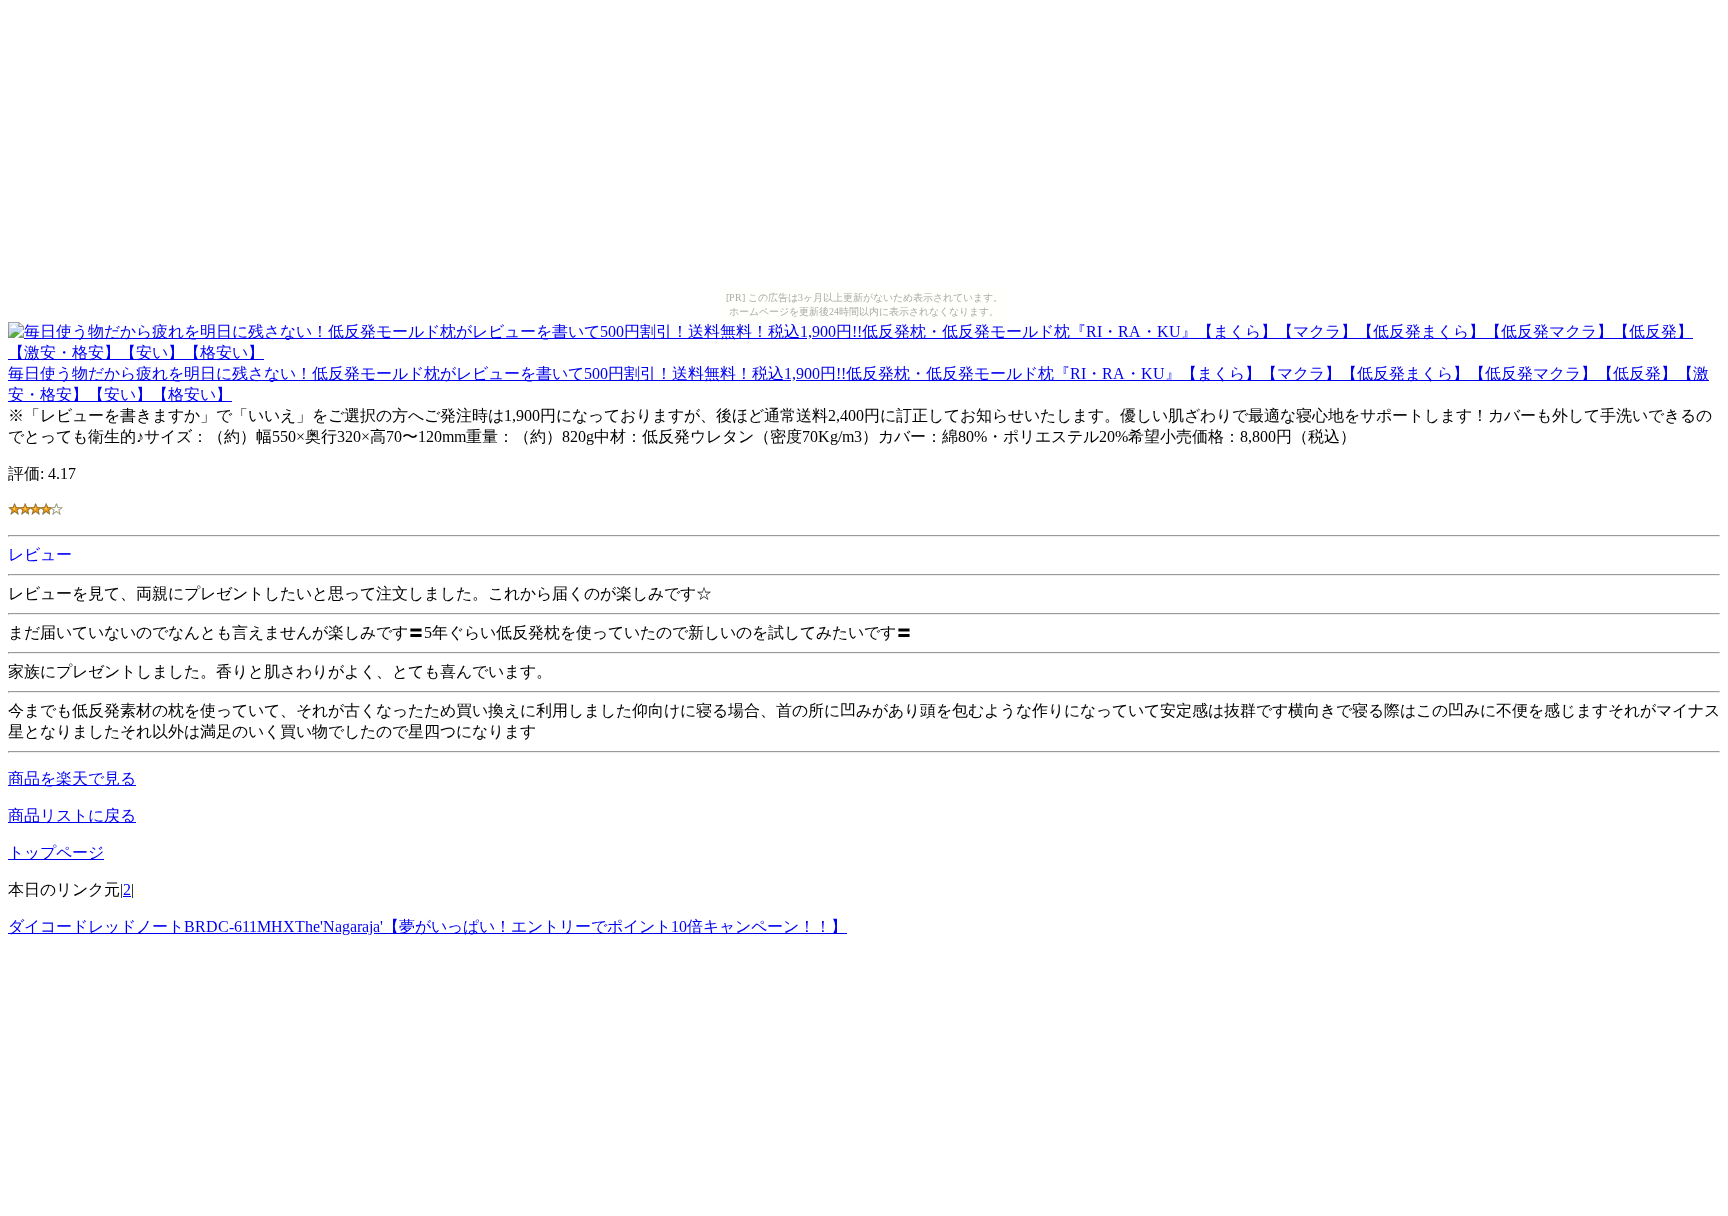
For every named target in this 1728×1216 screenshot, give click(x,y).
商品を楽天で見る (72, 778)
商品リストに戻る (72, 815)
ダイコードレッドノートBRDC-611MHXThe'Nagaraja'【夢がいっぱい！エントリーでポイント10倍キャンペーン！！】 (427, 926)
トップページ (56, 852)
